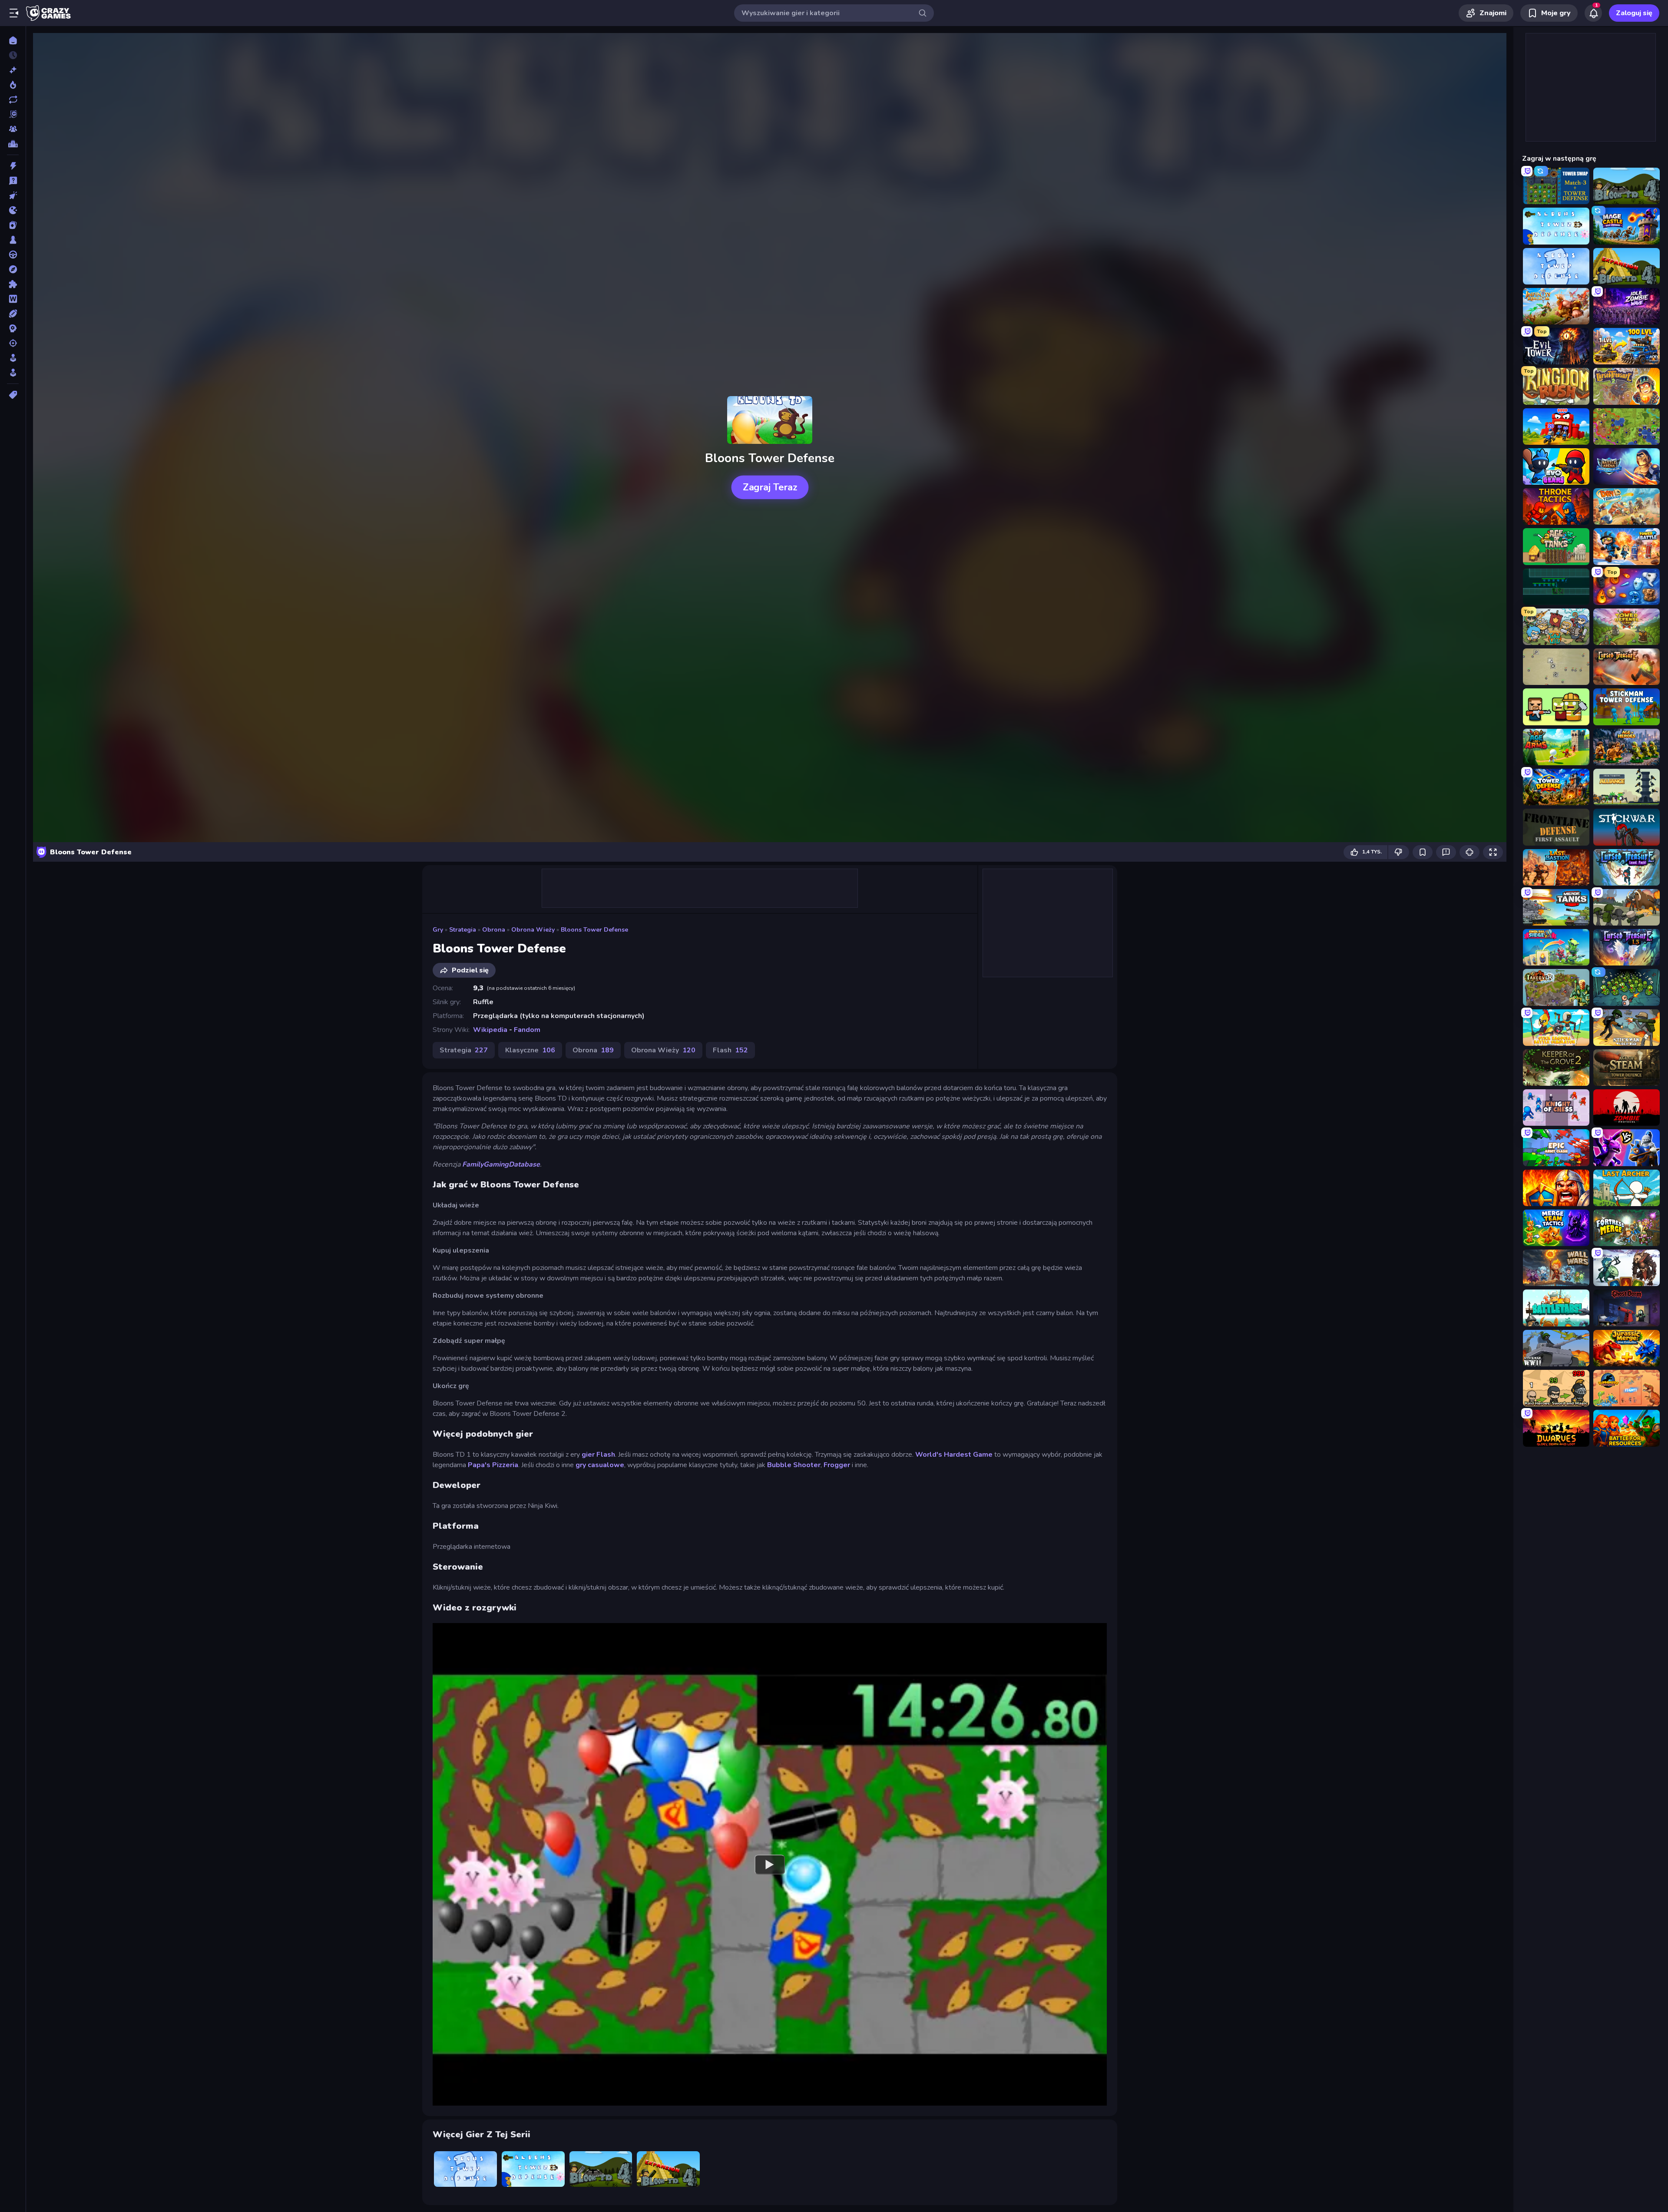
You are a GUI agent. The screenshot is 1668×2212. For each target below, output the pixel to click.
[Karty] (13, 225)
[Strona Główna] (13, 40)
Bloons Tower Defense (594, 930)
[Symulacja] (13, 358)
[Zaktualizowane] (13, 99)
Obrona (494, 930)
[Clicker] (13, 195)
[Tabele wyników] (13, 144)
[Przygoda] (13, 269)
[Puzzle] (13, 284)
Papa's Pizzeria (493, 1465)
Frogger (837, 1465)
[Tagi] (13, 395)
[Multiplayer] (13, 129)
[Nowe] (13, 70)
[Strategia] (13, 328)
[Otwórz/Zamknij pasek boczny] (14, 13)
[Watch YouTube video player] (770, 1864)
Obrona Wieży (533, 930)
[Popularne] (13, 85)
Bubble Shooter (794, 1465)
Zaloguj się (1634, 13)
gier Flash (598, 1455)
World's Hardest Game (954, 1455)
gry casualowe (600, 1465)
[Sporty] (13, 314)
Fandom (527, 1030)
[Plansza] (13, 240)
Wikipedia (490, 1030)
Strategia (463, 930)
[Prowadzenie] (13, 255)
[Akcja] (13, 166)
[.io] (13, 210)
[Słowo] (13, 299)
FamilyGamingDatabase (501, 1164)
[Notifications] (1593, 13)
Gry (438, 930)
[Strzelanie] (13, 343)
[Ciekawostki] (13, 181)
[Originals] (13, 114)
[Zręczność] (13, 373)
